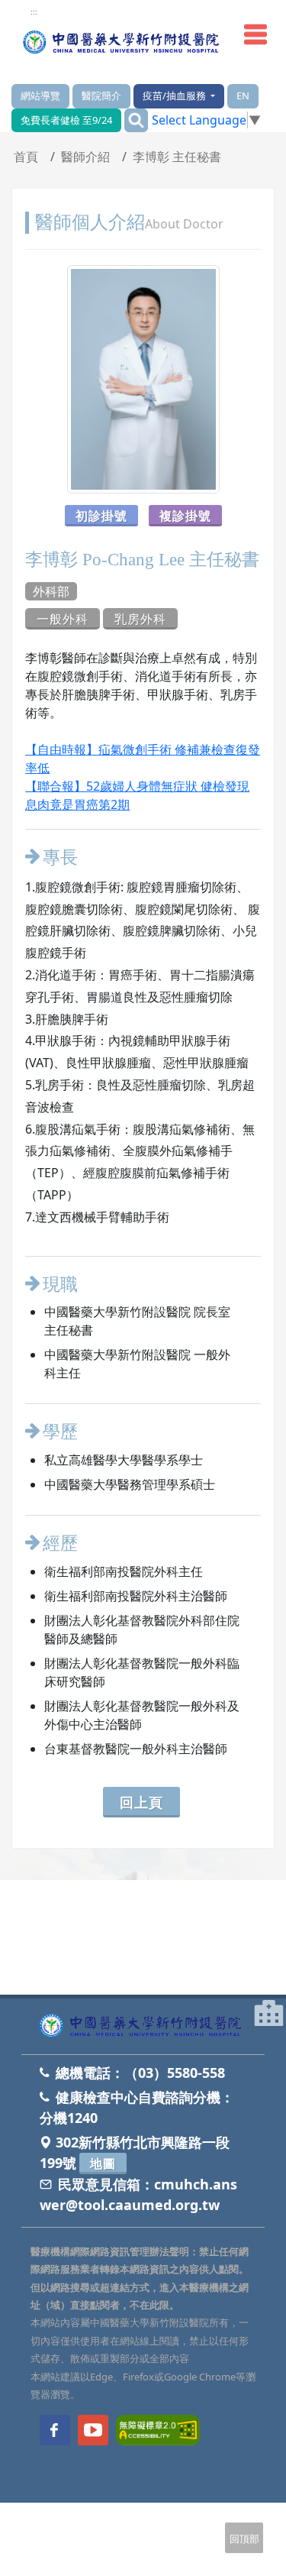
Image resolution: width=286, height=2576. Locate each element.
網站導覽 (40, 95)
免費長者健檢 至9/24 (66, 120)
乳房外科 (140, 619)
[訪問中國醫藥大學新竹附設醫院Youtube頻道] (93, 2430)
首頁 (26, 157)
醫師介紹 (85, 157)
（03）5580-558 (175, 2073)
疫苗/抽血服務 (175, 95)
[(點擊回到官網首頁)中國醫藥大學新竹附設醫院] (143, 2026)
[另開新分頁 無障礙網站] (158, 2429)
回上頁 (141, 1802)
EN (243, 95)
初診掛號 (101, 516)
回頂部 (244, 2539)
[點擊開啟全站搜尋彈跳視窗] (136, 120)
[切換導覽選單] (255, 34)
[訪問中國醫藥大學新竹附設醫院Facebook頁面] (55, 2430)
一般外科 (63, 619)
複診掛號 (185, 516)
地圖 (103, 2163)
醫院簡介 (101, 95)
